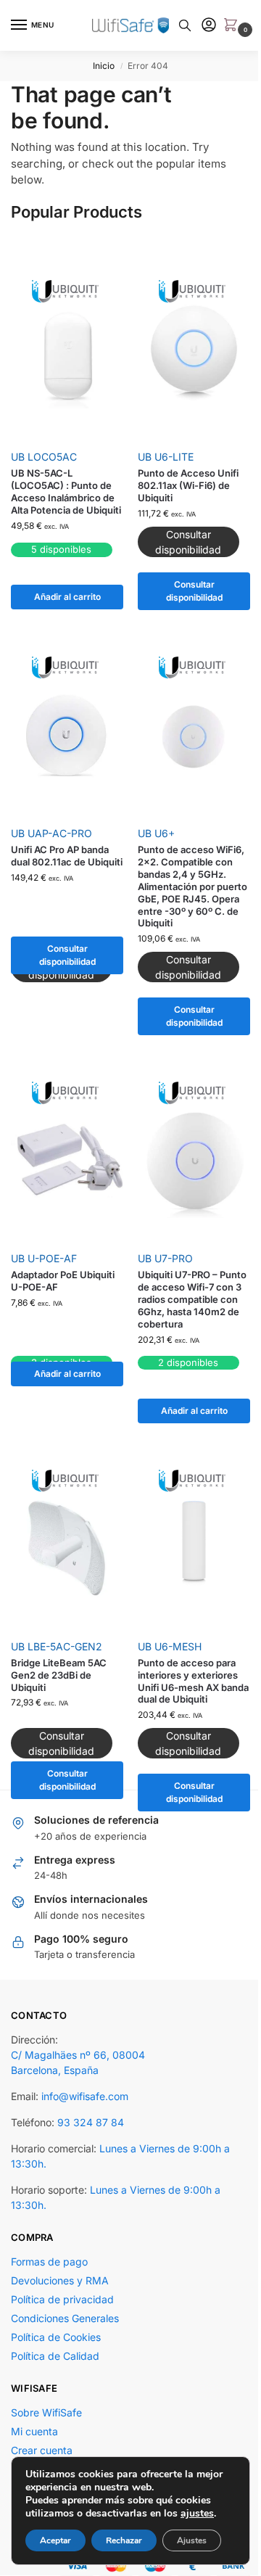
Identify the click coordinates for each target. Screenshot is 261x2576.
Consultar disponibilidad (194, 591)
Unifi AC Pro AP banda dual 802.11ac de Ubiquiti (67, 856)
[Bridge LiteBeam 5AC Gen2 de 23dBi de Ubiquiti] (67, 1548)
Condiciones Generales (65, 2318)
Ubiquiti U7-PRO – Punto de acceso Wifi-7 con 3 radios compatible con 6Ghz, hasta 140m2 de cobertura (192, 1299)
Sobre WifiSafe (46, 2412)
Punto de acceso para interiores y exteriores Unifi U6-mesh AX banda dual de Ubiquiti (193, 1681)
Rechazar (124, 2540)
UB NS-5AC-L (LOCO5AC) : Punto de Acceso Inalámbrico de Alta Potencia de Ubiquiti (66, 491)
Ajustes (192, 2540)
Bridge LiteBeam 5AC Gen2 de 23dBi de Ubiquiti (59, 1675)
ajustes (197, 2514)
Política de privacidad (62, 2299)
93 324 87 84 (91, 2122)
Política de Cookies (56, 2337)
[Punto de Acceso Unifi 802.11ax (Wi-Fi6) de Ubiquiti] (194, 359)
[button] (233, 26)
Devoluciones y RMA (60, 2280)
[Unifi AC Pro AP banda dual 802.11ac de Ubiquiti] (67, 735)
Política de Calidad (55, 2356)
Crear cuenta (42, 2450)
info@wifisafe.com (85, 2096)
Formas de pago (49, 2262)
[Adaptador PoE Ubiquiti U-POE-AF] (67, 1160)
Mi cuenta (34, 2431)
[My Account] (209, 26)
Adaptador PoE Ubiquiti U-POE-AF (63, 1281)
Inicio (104, 66)
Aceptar (55, 2540)
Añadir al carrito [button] (67, 597)
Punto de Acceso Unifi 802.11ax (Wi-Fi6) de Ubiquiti (188, 485)
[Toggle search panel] (185, 25)
